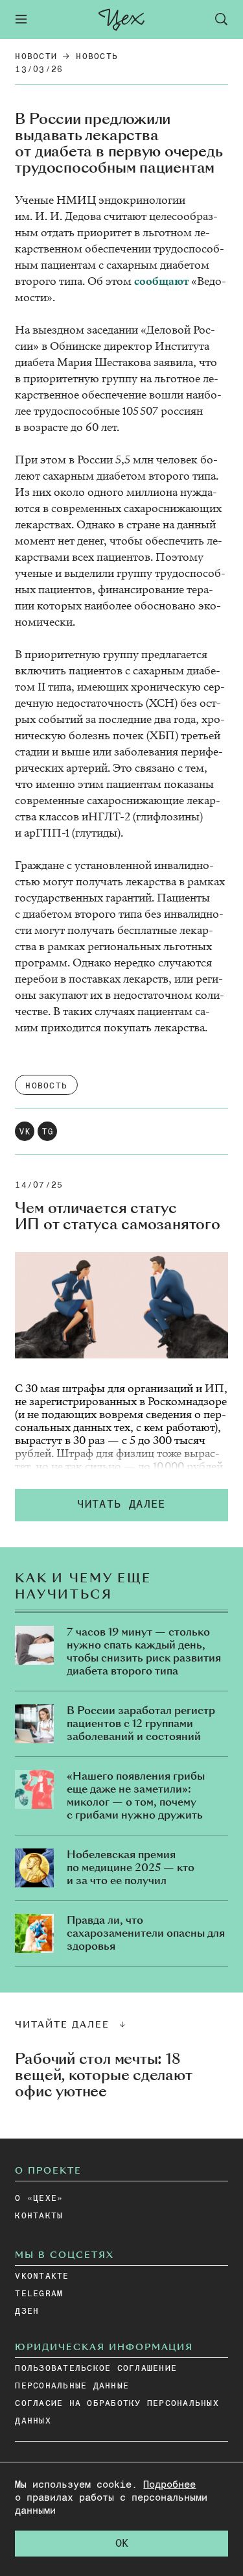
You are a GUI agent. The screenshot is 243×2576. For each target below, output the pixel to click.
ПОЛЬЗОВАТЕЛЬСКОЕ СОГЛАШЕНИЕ (96, 2369)
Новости (36, 57)
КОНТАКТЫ (39, 2216)
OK (122, 2544)
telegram (39, 2294)
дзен (27, 2312)
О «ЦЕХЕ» (39, 2199)
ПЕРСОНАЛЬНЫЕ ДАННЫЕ (72, 2386)
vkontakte (42, 2276)
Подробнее (169, 2485)
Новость (97, 57)
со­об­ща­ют (161, 281)
